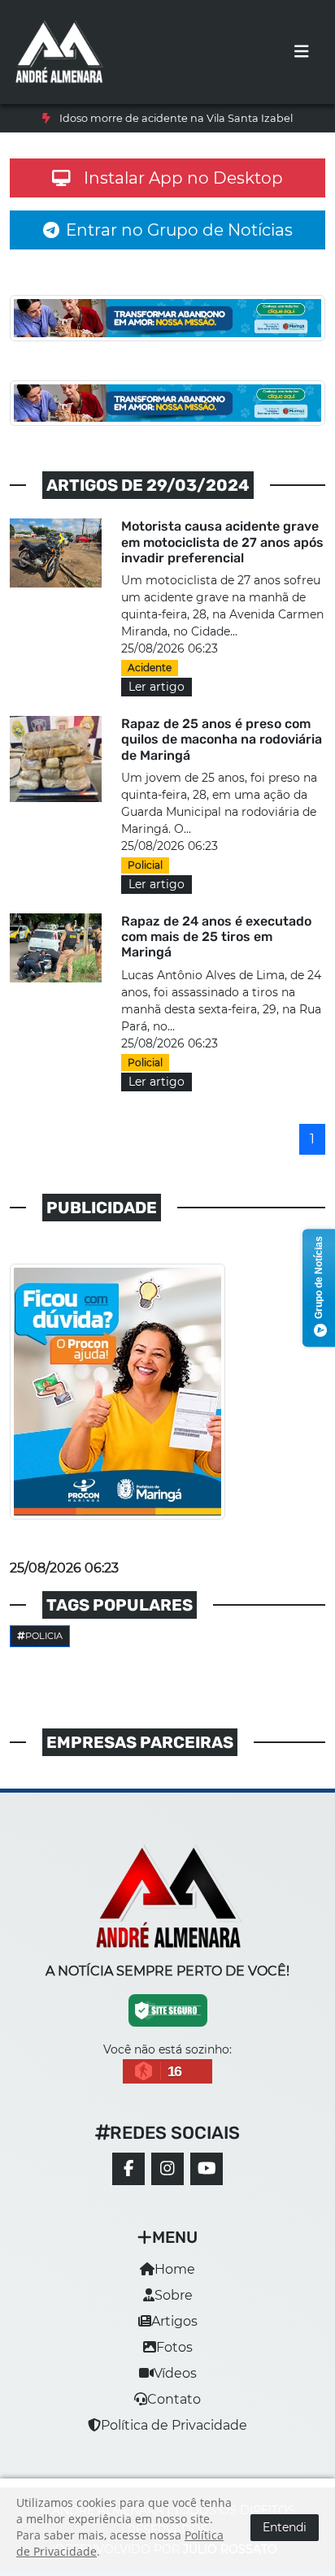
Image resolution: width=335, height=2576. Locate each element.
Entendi (285, 2527)
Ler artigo (157, 702)
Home (175, 2285)
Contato (174, 2416)
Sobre (174, 2311)
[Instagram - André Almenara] (167, 2185)
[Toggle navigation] (302, 52)
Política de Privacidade (174, 2442)
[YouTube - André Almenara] (207, 2185)
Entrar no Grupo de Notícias (179, 245)
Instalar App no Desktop (183, 193)
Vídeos (175, 2390)
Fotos (174, 2364)
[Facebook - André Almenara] (128, 2185)
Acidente (150, 683)
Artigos (174, 2337)
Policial (145, 880)
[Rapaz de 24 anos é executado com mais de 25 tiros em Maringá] (56, 963)
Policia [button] (44, 1651)
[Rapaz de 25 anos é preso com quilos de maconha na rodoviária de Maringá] (56, 773)
